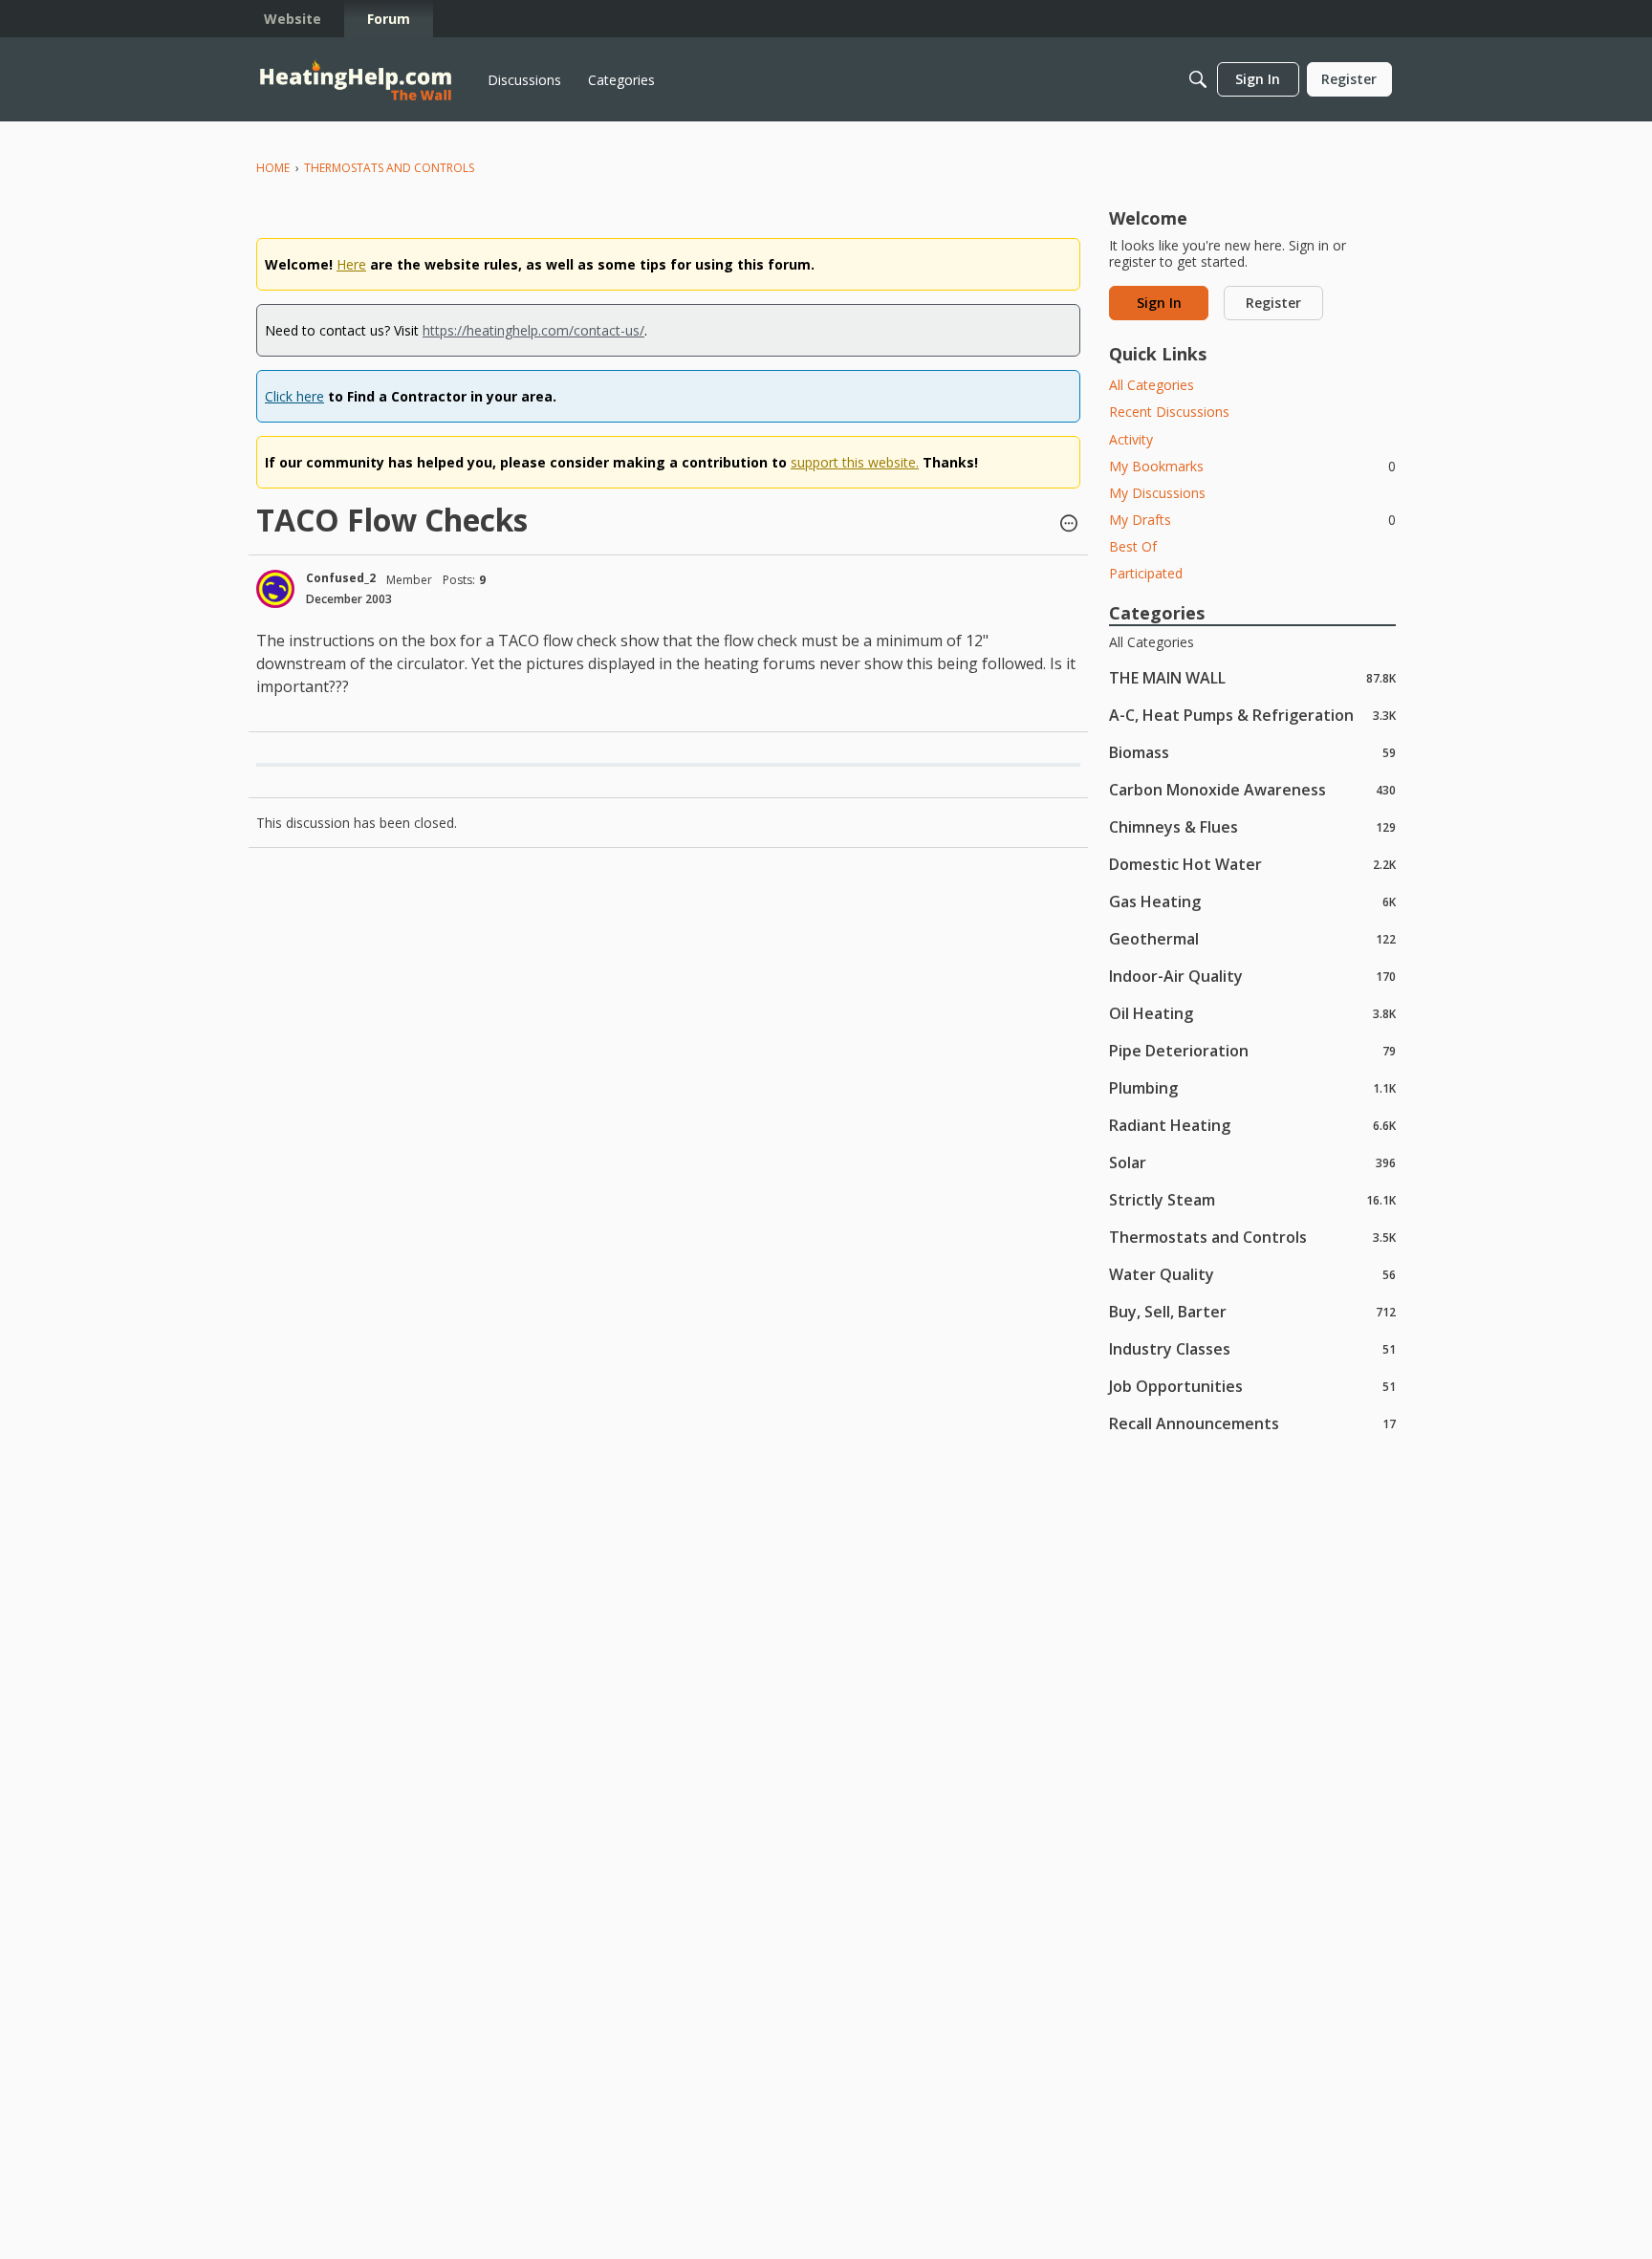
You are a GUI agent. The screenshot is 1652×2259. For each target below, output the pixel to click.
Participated (1146, 573)
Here (351, 264)
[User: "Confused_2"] (275, 589)
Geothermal (1252, 938)
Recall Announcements (1252, 1423)
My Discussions (1157, 493)
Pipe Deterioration (1252, 1050)
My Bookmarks (1252, 466)
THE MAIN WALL (1252, 677)
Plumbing (1252, 1087)
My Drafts (1252, 520)
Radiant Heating (1252, 1125)
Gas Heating (1252, 901)
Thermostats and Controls (1252, 1237)
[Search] (1198, 79)
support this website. (855, 462)
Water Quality (1252, 1274)
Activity (1131, 439)
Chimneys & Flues (1252, 826)
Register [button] (1273, 303)
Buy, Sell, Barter (1252, 1311)
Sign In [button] (1159, 303)
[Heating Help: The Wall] (356, 80)
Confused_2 (341, 578)
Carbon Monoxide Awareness (1252, 789)
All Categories (1152, 385)
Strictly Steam (1252, 1199)
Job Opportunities (1252, 1386)
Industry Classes (1252, 1348)
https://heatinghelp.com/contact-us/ (533, 330)
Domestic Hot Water (1252, 864)
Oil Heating (1252, 1013)
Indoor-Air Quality (1252, 976)
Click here (294, 396)
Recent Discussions (1169, 412)
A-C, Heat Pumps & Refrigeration (1252, 715)
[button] (1069, 525)
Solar (1252, 1162)
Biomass (1252, 752)
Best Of (1133, 546)
